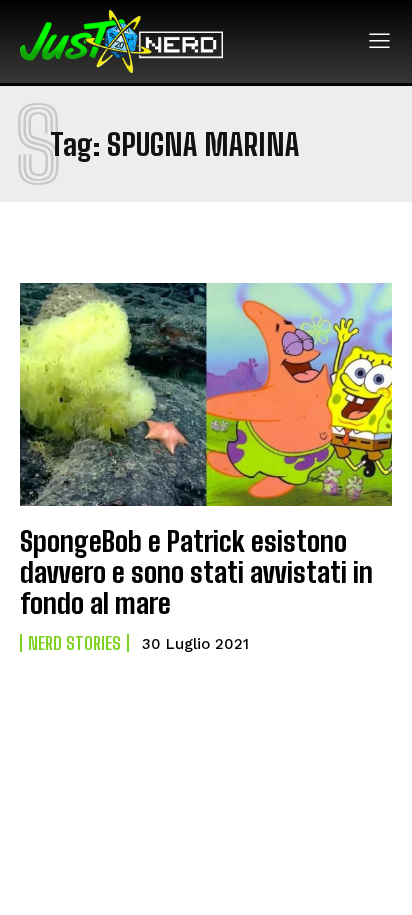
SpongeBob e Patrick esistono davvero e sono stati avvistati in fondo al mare (196, 572)
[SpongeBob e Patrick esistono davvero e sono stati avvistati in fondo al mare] (206, 394)
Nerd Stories (74, 643)
